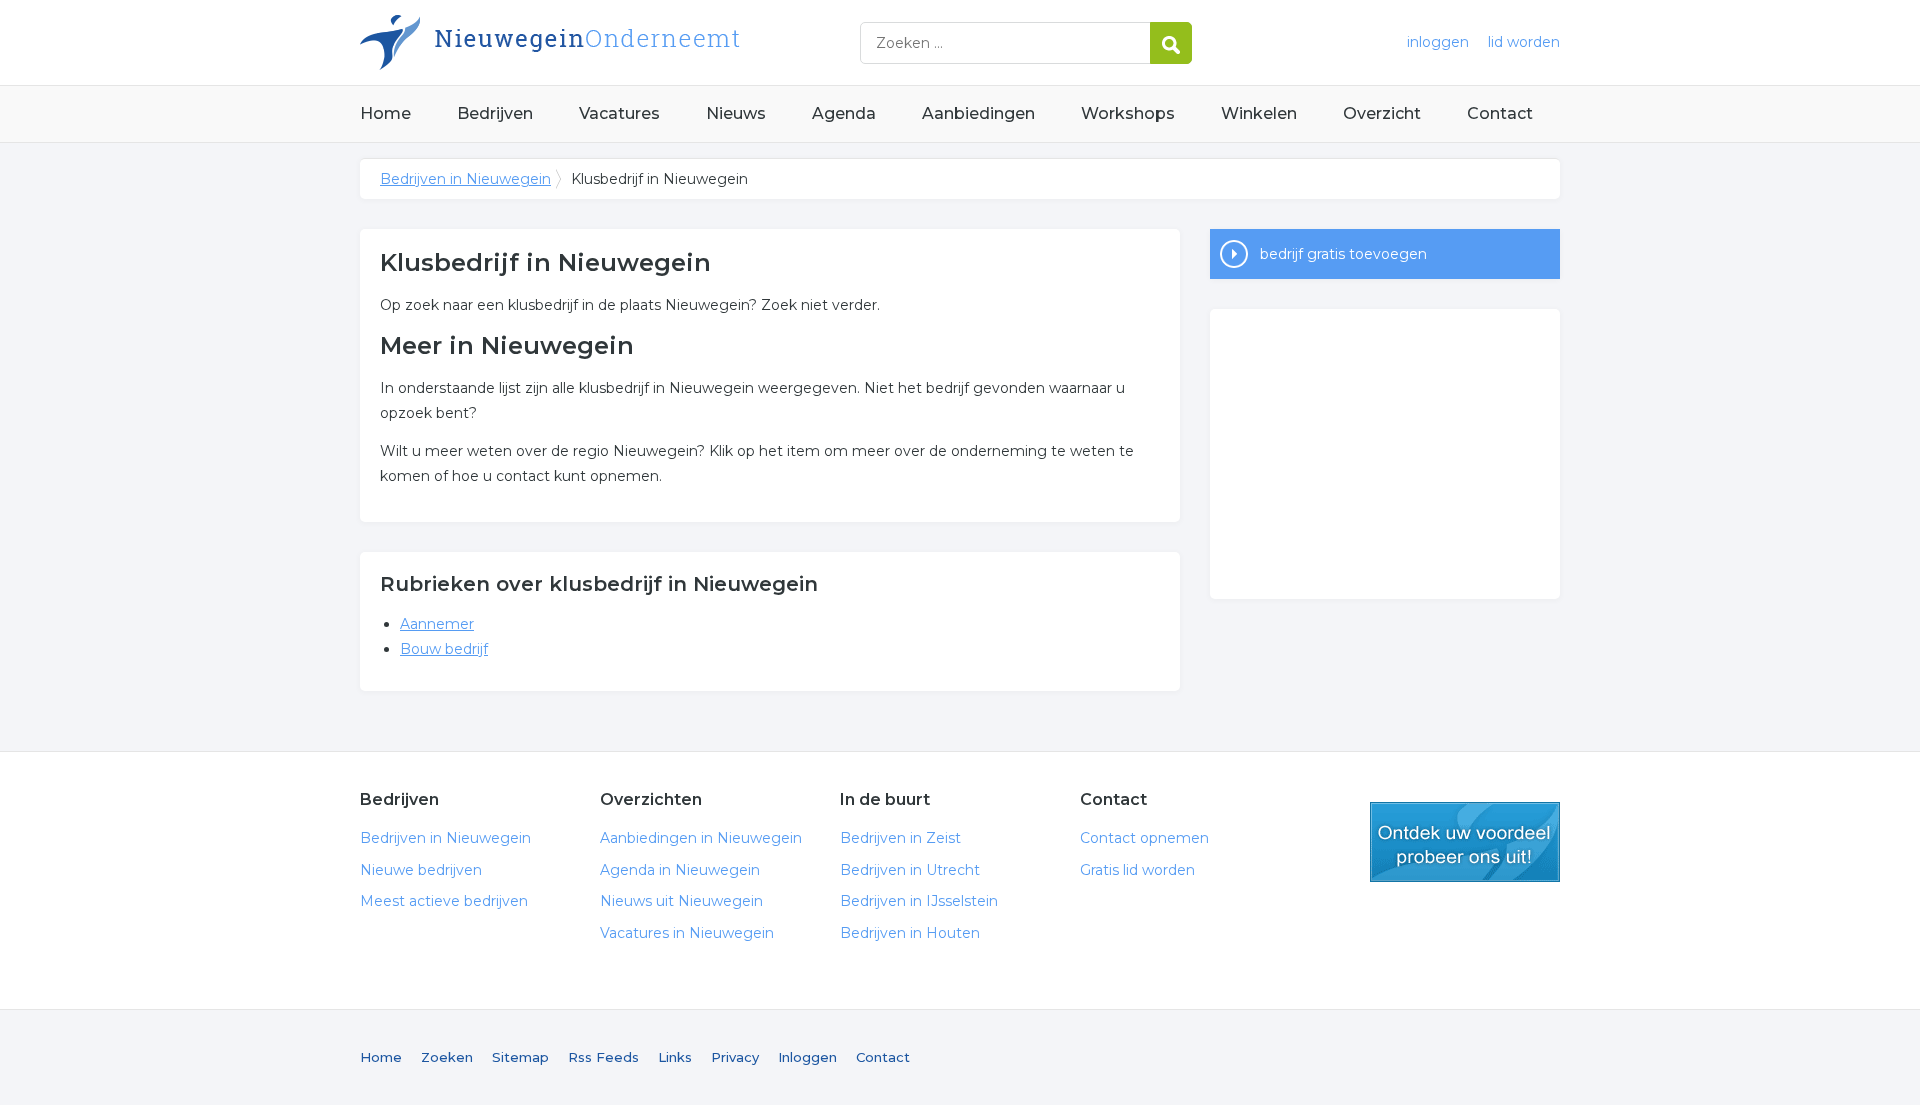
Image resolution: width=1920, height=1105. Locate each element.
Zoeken (447, 1057)
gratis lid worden (1465, 842)
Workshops (1128, 113)
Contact (1500, 113)
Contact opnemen (1144, 838)
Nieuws (736, 113)
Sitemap (520, 1057)
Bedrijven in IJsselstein (919, 901)
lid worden (1524, 42)
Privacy (735, 1057)
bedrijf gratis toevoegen (1343, 254)
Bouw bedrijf (444, 649)
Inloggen (807, 1057)
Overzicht (1382, 113)
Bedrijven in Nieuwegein (610, 42)
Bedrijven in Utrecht (910, 870)
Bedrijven (495, 113)
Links (675, 1057)
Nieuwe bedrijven (421, 870)
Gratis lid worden (1137, 870)
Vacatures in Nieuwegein (687, 933)
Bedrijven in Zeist (900, 838)
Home (385, 113)
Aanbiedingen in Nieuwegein (701, 838)
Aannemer (437, 624)
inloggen (1438, 42)
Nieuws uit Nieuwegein (681, 901)
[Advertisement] (1385, 454)
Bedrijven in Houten (910, 933)
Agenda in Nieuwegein (680, 870)
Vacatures (619, 113)
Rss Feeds (603, 1057)
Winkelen (1259, 113)
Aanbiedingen (978, 113)
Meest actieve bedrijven (444, 901)
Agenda (844, 113)
